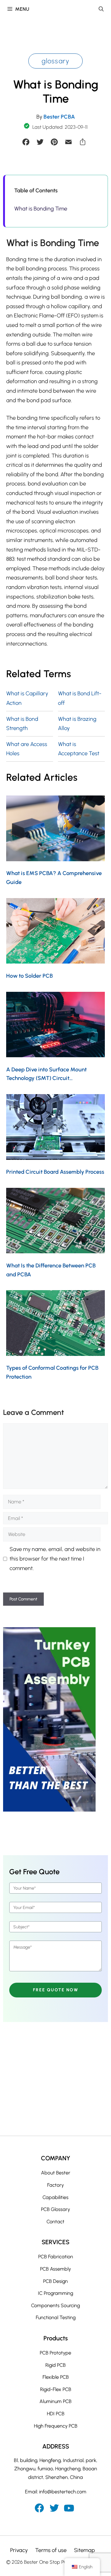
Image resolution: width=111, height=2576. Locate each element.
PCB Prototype (55, 2353)
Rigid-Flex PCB (56, 2389)
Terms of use (51, 2550)
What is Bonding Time (41, 209)
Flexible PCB (56, 2377)
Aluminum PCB (55, 2401)
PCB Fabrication (56, 2257)
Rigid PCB (55, 2365)
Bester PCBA (59, 117)
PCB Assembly (55, 2269)
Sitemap (84, 2550)
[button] (101, 9)
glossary (56, 61)
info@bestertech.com (63, 2492)
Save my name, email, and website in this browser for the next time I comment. (55, 1559)
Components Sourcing (55, 2305)
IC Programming (55, 2293)
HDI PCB (56, 2414)
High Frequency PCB (56, 2426)
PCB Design (55, 2281)
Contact (55, 2222)
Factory (55, 2185)
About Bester (56, 2173)
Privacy (19, 2550)
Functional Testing (56, 2317)
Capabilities (55, 2197)
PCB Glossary (55, 2209)
